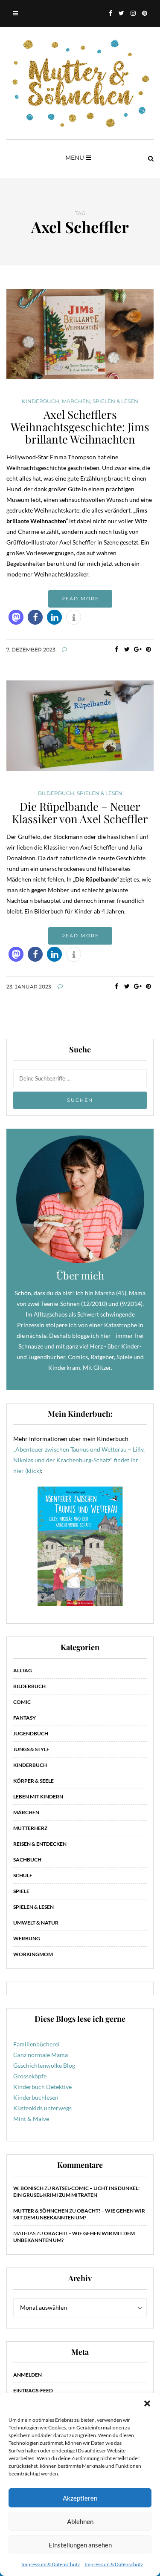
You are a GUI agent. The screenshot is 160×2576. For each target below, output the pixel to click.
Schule (23, 1875)
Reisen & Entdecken (40, 1844)
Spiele (21, 1891)
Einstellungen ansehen (80, 2545)
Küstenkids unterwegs (42, 2108)
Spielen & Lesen (115, 401)
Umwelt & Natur (36, 1923)
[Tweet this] (127, 649)
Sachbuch (27, 1860)
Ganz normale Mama (41, 2055)
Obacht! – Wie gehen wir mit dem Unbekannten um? (79, 2214)
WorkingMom (33, 1954)
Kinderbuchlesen (36, 2097)
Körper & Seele (33, 1781)
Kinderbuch (41, 401)
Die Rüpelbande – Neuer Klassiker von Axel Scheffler (80, 813)
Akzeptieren (80, 2498)
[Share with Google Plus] (138, 649)
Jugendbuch (31, 1733)
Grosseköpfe (30, 2076)
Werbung (27, 1938)
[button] (147, 2403)
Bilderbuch (56, 793)
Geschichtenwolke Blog (44, 2065)
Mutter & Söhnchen (41, 2211)
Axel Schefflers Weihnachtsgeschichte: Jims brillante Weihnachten (80, 426)
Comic (22, 1702)
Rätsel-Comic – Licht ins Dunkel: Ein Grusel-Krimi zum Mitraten (76, 2191)
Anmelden (28, 2375)
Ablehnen (80, 2521)
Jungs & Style (31, 1749)
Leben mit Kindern (38, 1797)
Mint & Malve (31, 2119)
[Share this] (116, 649)
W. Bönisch (28, 2188)
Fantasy (25, 1718)
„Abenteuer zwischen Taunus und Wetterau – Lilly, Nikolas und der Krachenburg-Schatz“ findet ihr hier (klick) (79, 1460)
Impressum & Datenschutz (51, 2564)
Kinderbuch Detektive (42, 2087)
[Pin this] (148, 649)
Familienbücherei (36, 2044)
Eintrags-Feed (33, 2390)
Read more (80, 599)
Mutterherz (30, 1828)
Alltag (23, 1670)
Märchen (76, 401)
